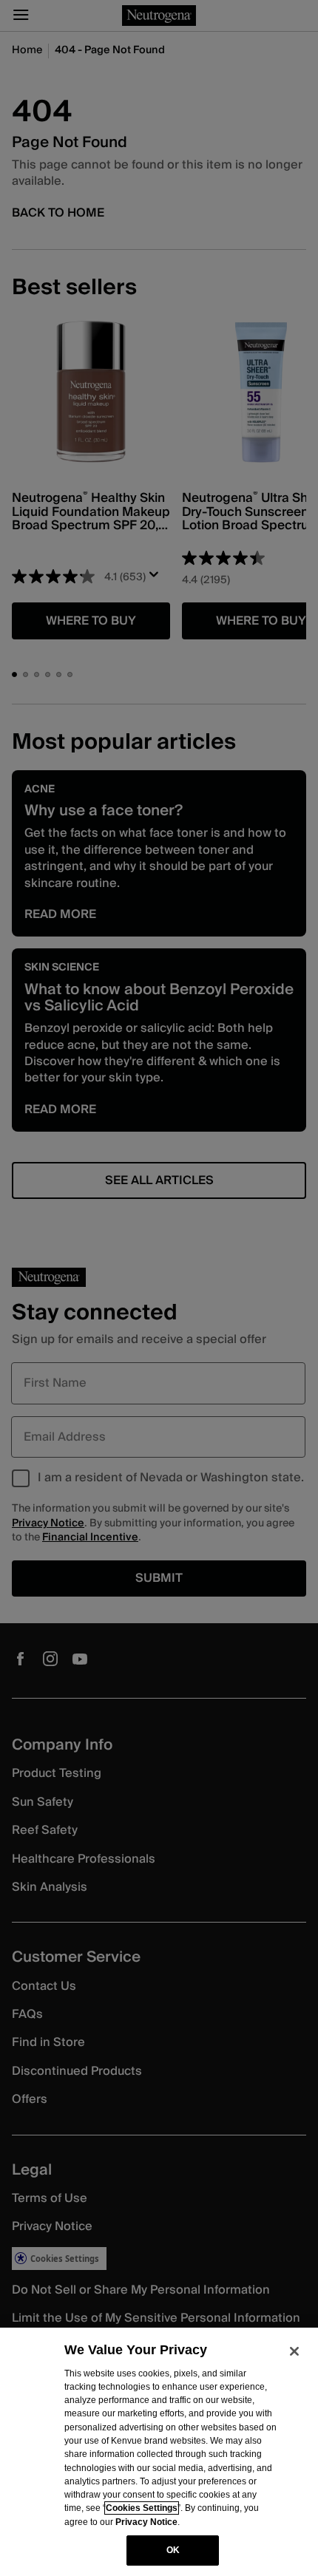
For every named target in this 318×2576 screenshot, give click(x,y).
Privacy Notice (146, 2522)
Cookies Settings (142, 2508)
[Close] (294, 2351)
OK (173, 2550)
